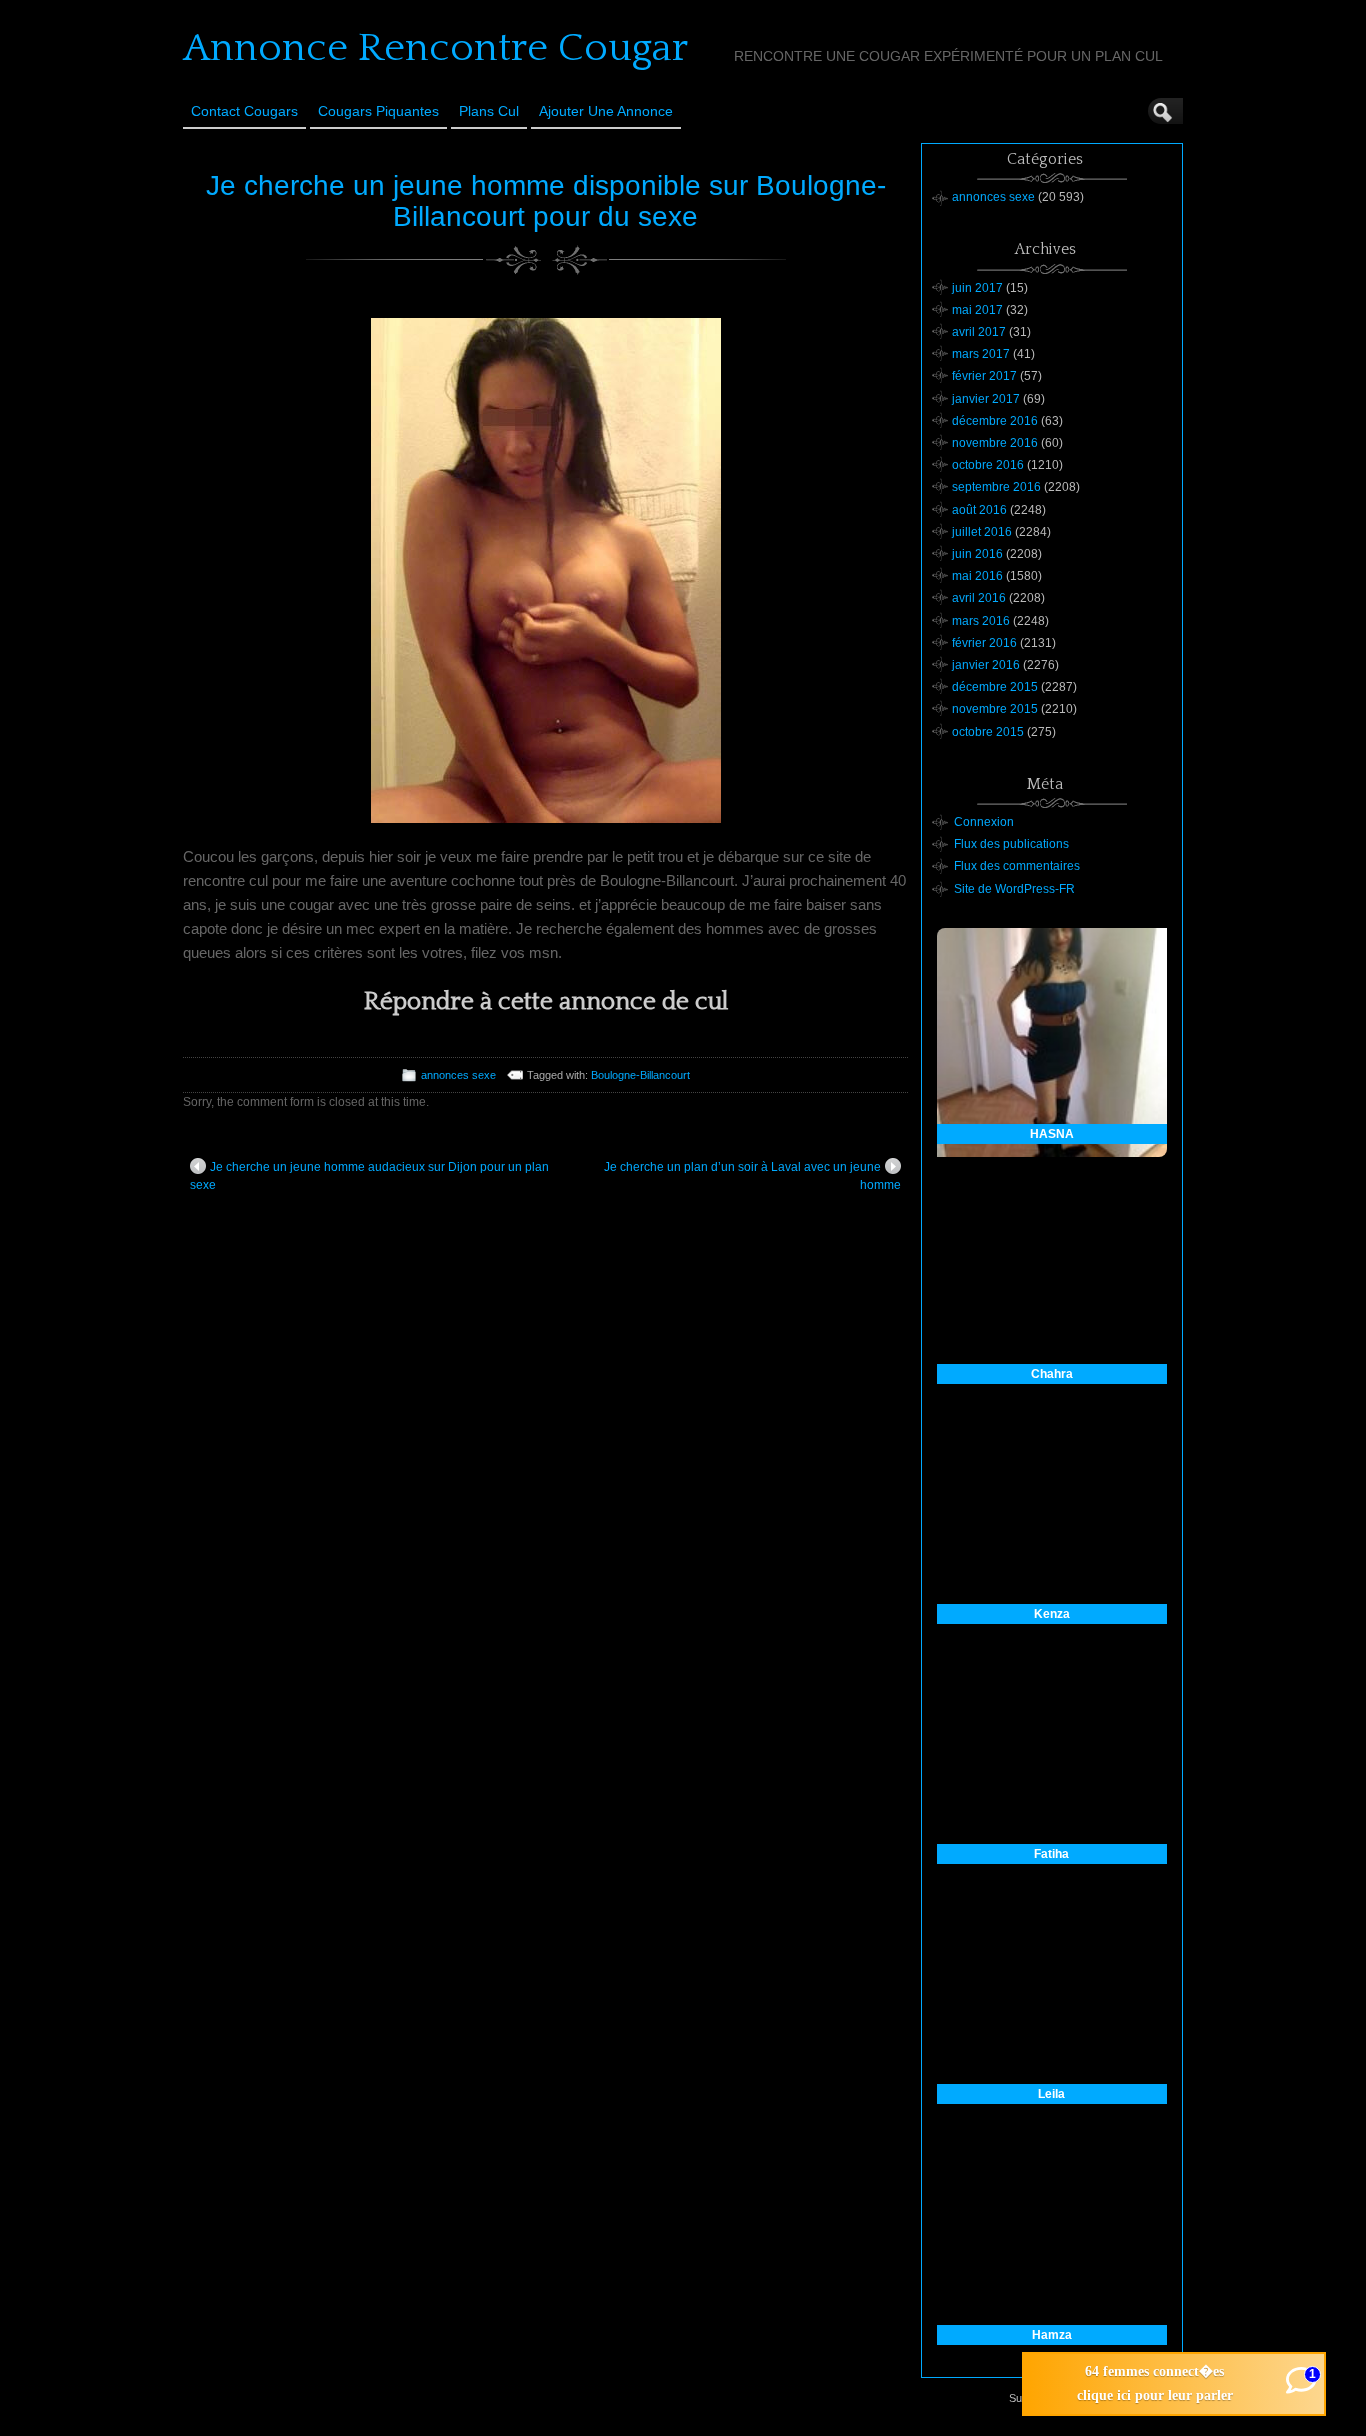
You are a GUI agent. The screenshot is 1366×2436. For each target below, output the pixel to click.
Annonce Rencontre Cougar (435, 48)
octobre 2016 (988, 465)
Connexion (984, 822)
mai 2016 (977, 576)
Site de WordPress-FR (1014, 889)
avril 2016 (979, 598)
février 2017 (984, 376)
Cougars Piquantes (378, 111)
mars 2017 (981, 354)
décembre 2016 (995, 421)
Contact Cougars (244, 111)
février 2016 (984, 643)
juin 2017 (977, 288)
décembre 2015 (995, 687)
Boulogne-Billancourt (640, 1075)
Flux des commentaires (1017, 866)
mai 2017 (977, 310)
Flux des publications (1011, 844)
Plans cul (489, 111)
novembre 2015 (995, 709)
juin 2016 (977, 554)
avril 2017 (979, 332)
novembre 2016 (995, 443)
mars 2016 (981, 621)
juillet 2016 (982, 532)
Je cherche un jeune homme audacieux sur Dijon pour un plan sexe (369, 1176)
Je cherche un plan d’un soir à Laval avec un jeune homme (752, 1176)
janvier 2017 (986, 399)
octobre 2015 (988, 732)
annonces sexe (458, 1075)
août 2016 (979, 510)
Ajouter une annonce (606, 111)
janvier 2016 (986, 665)
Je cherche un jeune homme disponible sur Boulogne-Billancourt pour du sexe (546, 201)
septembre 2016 (996, 487)
